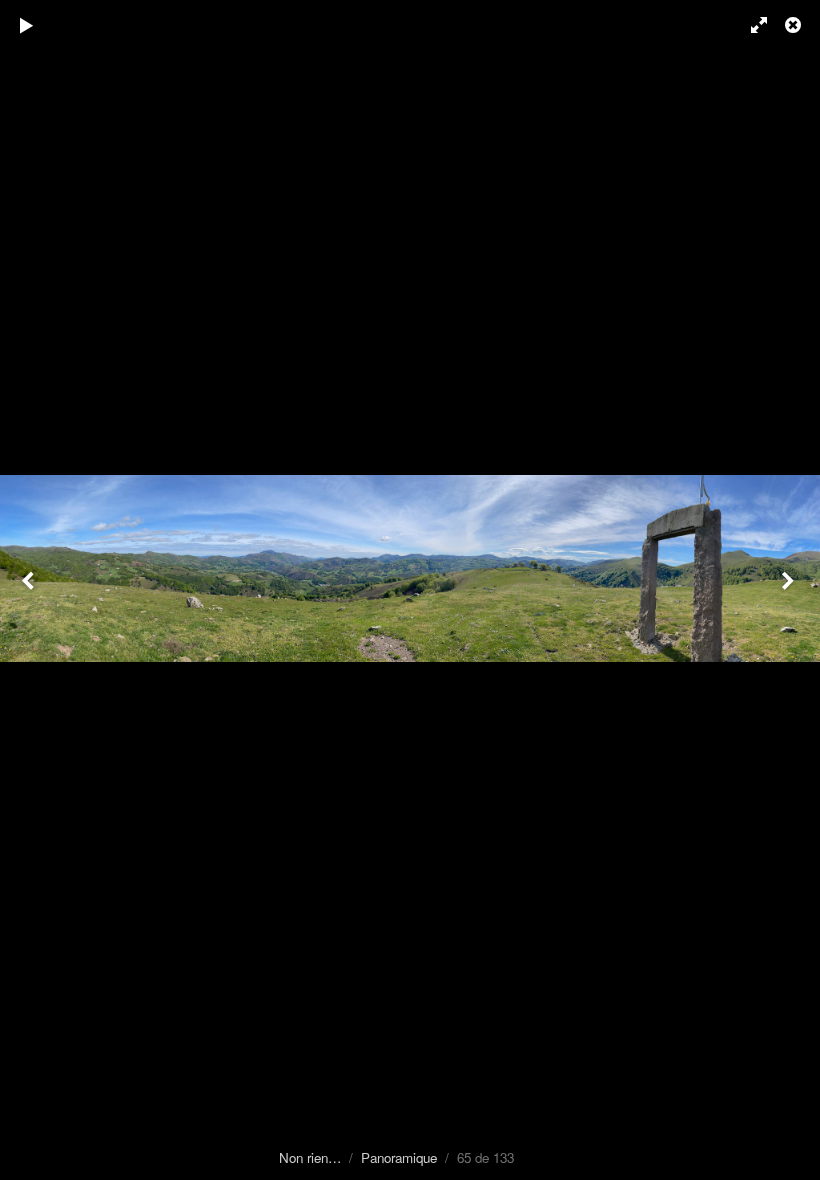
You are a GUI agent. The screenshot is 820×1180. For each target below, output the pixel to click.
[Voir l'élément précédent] (30, 590)
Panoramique (399, 1157)
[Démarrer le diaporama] (27, 25)
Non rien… (310, 1157)
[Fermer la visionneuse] (795, 25)
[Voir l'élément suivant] (790, 590)
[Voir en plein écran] (750, 25)
